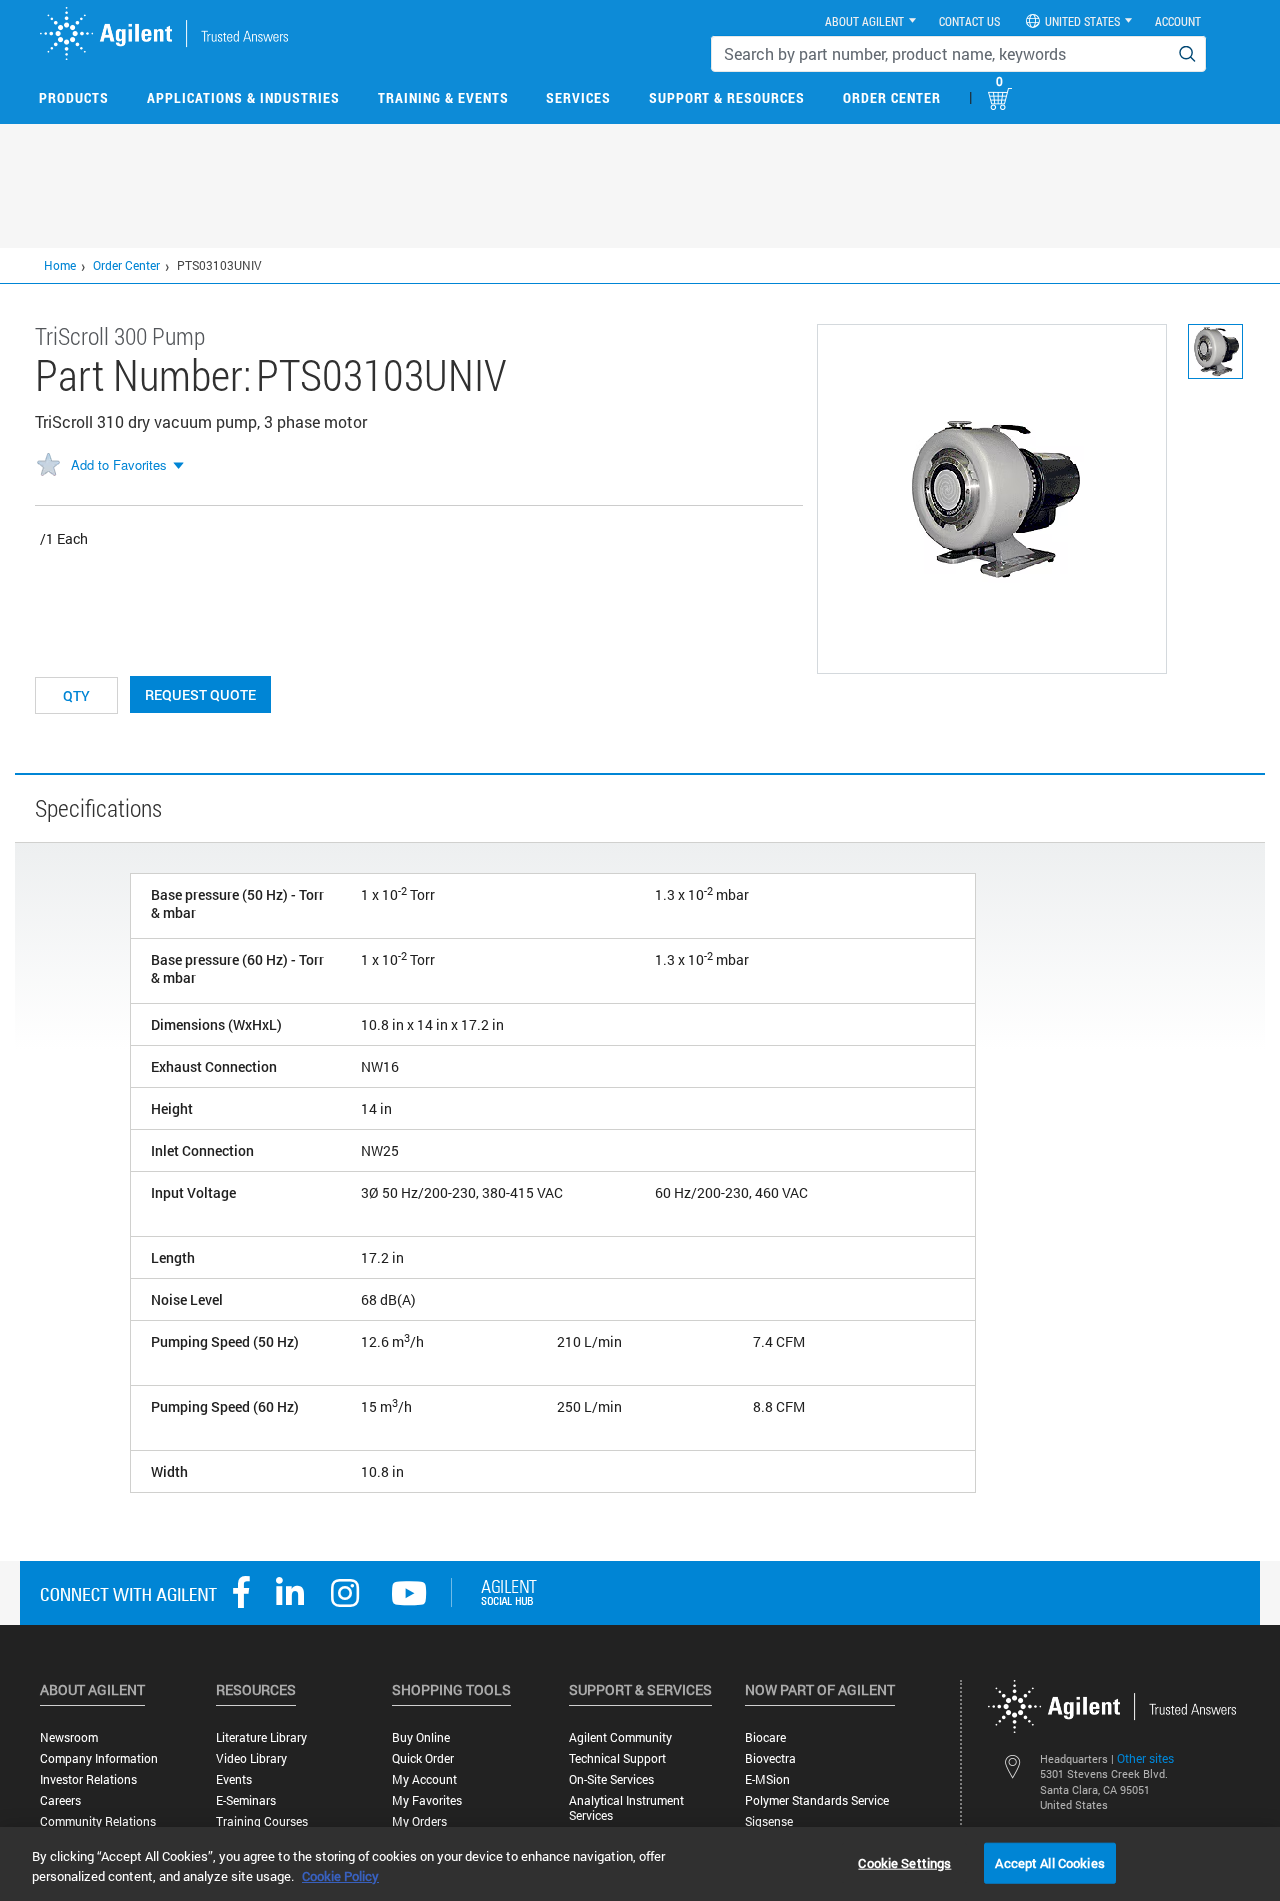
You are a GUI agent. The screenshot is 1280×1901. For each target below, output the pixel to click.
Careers (60, 1800)
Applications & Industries (243, 97)
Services (578, 97)
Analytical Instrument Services (626, 1808)
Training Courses (262, 1821)
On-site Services (611, 1779)
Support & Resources (727, 97)
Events (234, 1779)
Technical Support (617, 1758)
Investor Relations (88, 1779)
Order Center (892, 97)
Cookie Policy (340, 1876)
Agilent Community (620, 1737)
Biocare (765, 1737)
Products (74, 97)
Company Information (99, 1758)
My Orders (419, 1821)
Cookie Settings (904, 1862)
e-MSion (767, 1779)
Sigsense (769, 1821)
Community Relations (98, 1821)
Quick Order (423, 1758)
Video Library (251, 1758)
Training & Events (443, 97)
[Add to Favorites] (48, 466)
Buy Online (421, 1737)
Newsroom (69, 1737)
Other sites (1145, 1758)
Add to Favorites (119, 464)
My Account (424, 1779)
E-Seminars (246, 1800)
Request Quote (200, 694)
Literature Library (261, 1737)
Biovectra (770, 1758)
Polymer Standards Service (817, 1800)
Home (60, 265)
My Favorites (427, 1800)
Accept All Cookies (1049, 1862)
